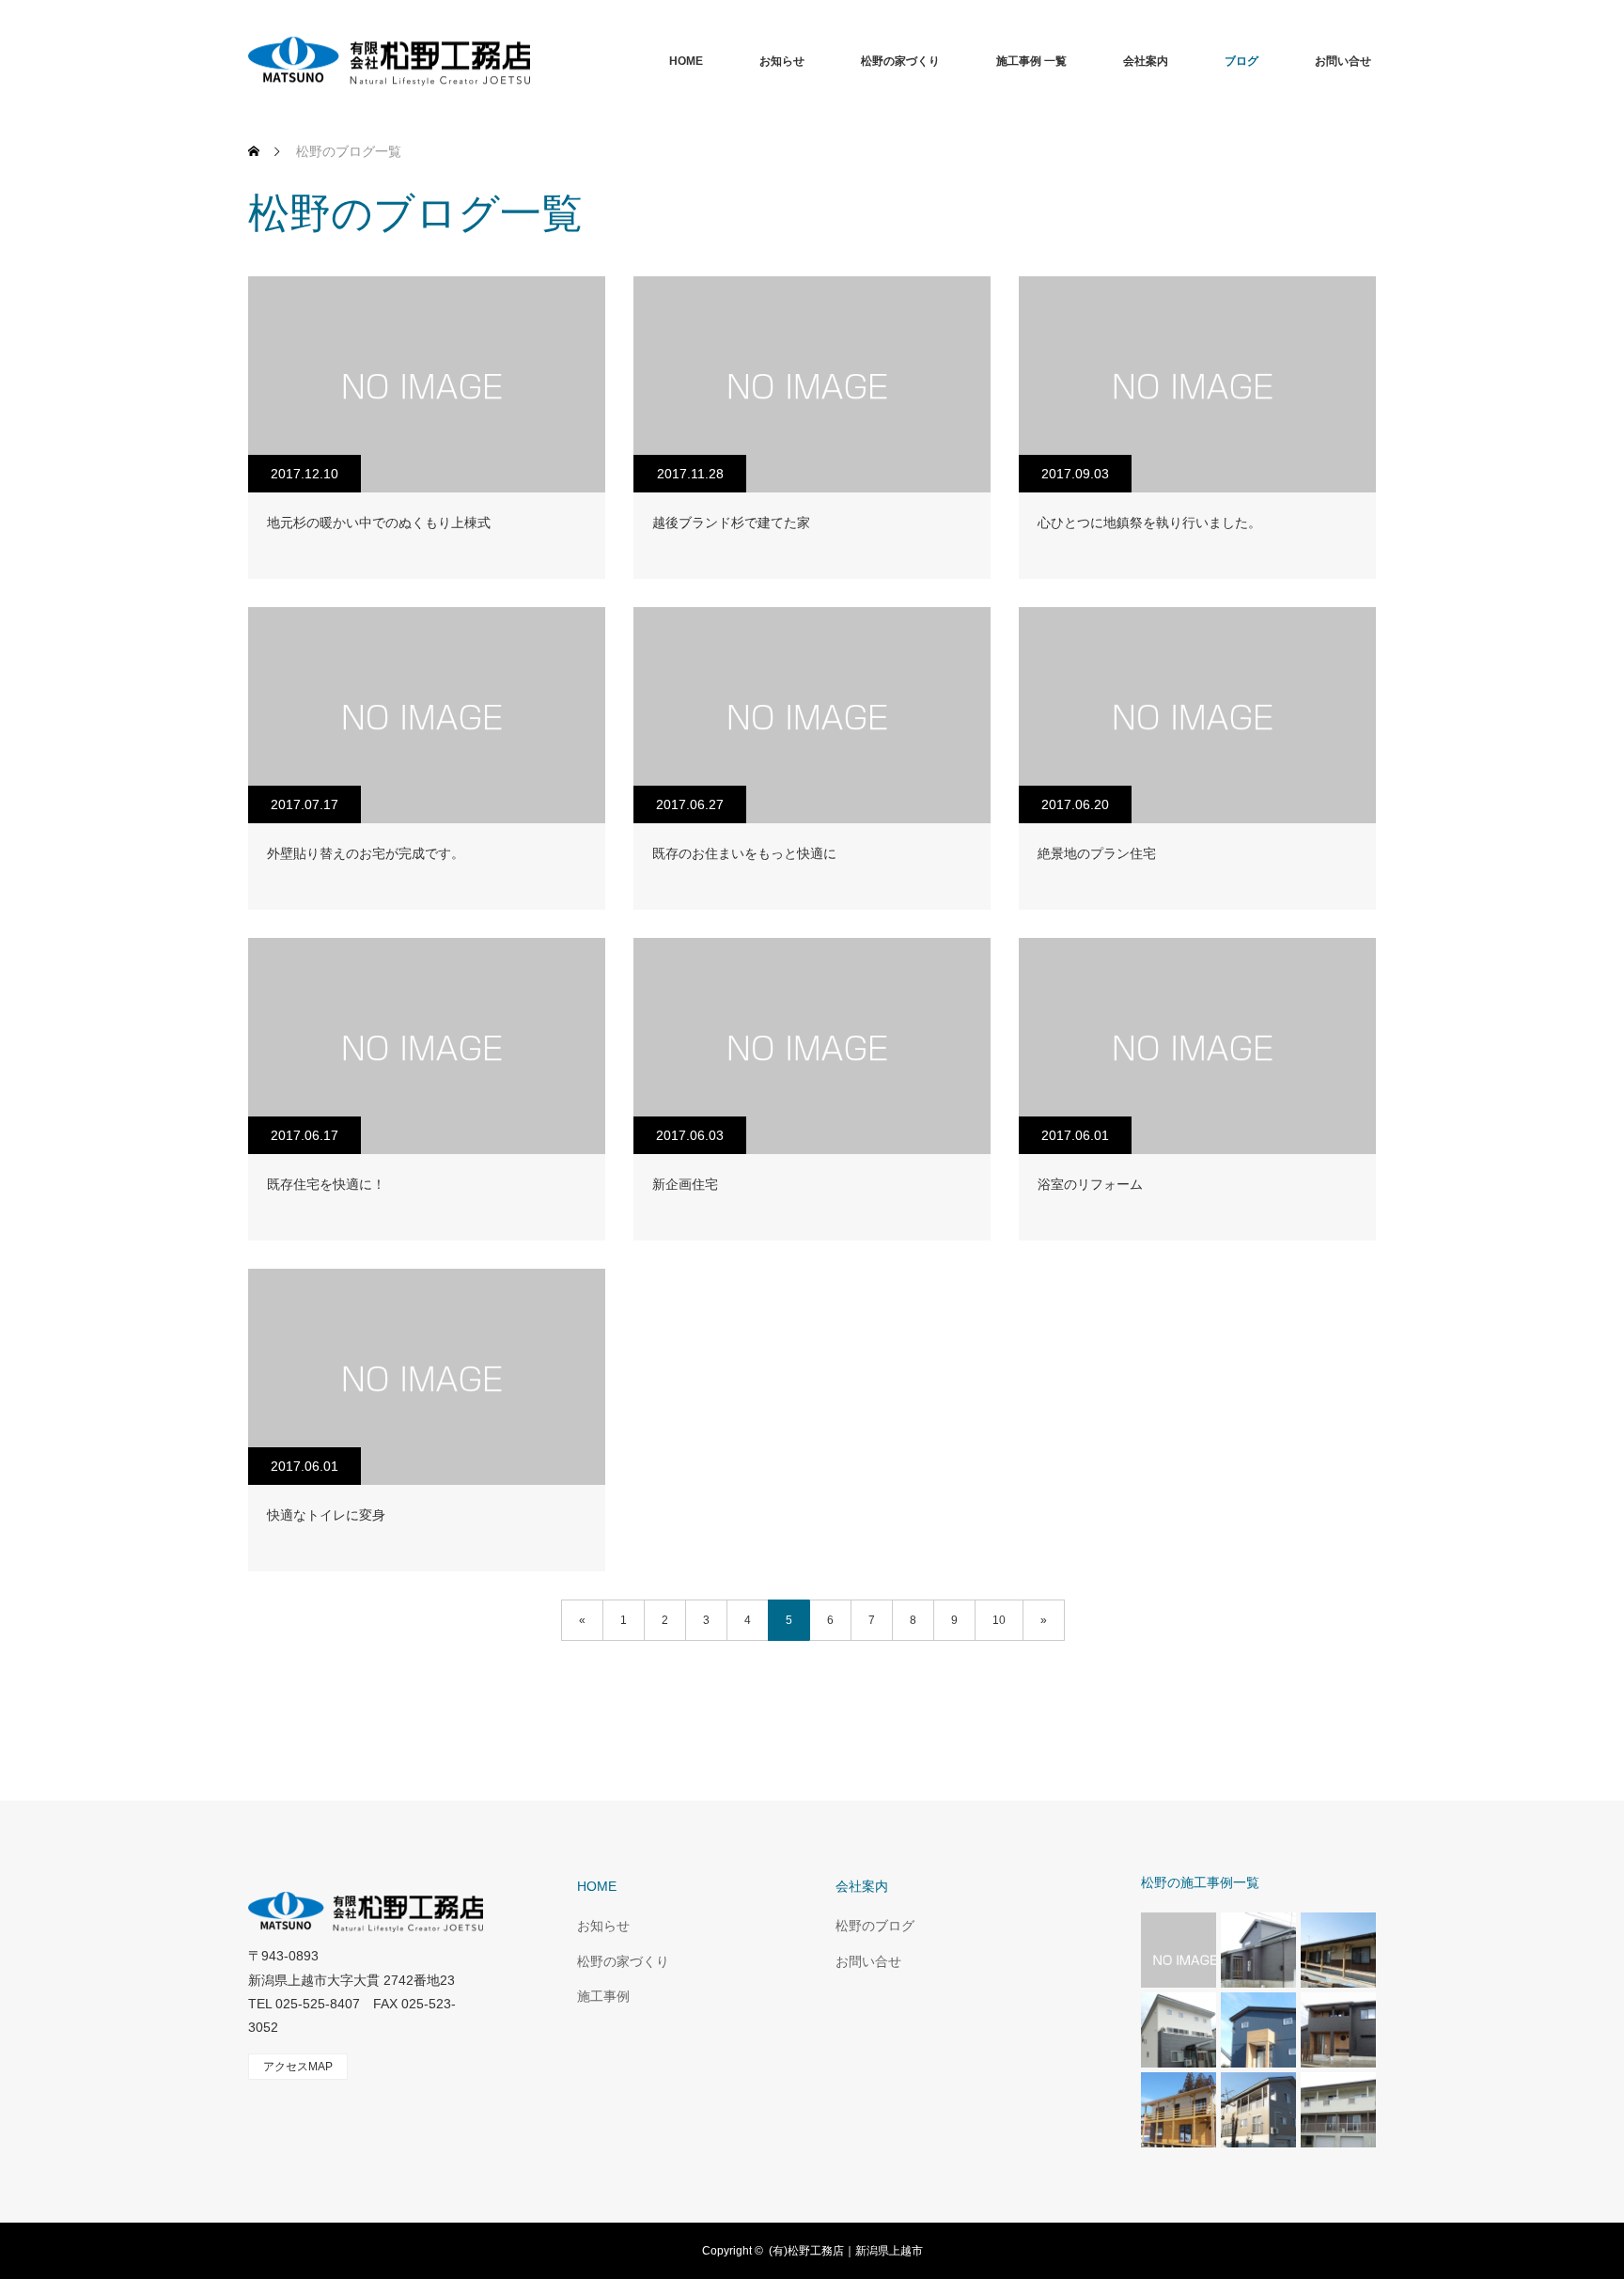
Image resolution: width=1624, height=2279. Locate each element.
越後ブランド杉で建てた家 (731, 523)
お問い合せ (1343, 61)
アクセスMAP (298, 2067)
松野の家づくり (900, 61)
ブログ (1241, 61)
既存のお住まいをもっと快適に (744, 853)
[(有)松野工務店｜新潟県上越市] (530, 61)
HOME (686, 61)
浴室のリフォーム (1090, 1184)
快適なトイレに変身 (326, 1515)
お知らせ (782, 61)
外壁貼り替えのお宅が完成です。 (366, 853)
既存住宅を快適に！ (326, 1184)
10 (999, 1620)
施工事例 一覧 (1031, 61)
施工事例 (603, 1996)
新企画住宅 (685, 1184)
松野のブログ (875, 1926)
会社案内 (1146, 61)
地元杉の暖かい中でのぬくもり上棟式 (379, 523)
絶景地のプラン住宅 (1097, 853)
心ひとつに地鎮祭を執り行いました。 (1149, 523)
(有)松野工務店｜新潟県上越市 (846, 2251)
